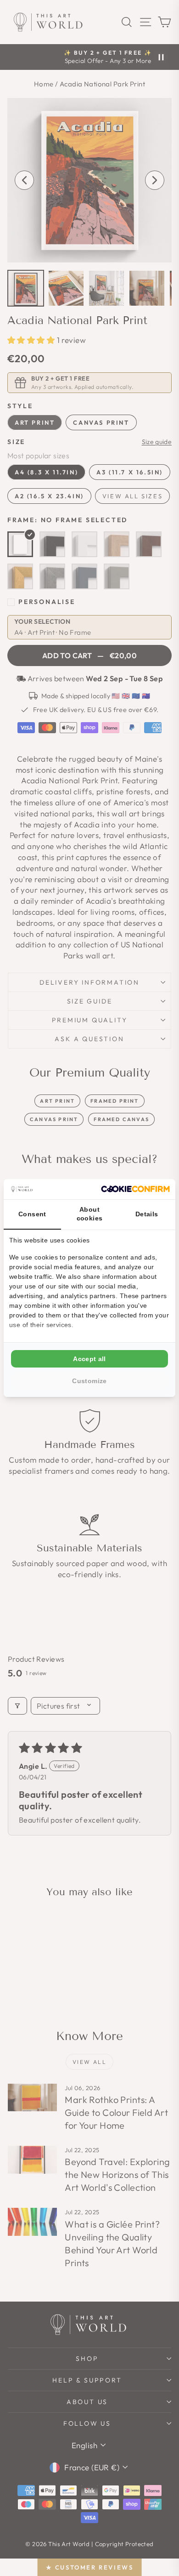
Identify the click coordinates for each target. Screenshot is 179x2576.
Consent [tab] (32, 1214)
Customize (89, 1381)
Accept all (89, 1359)
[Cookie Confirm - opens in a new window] (135, 1189)
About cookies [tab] (90, 1214)
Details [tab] (147, 1214)
